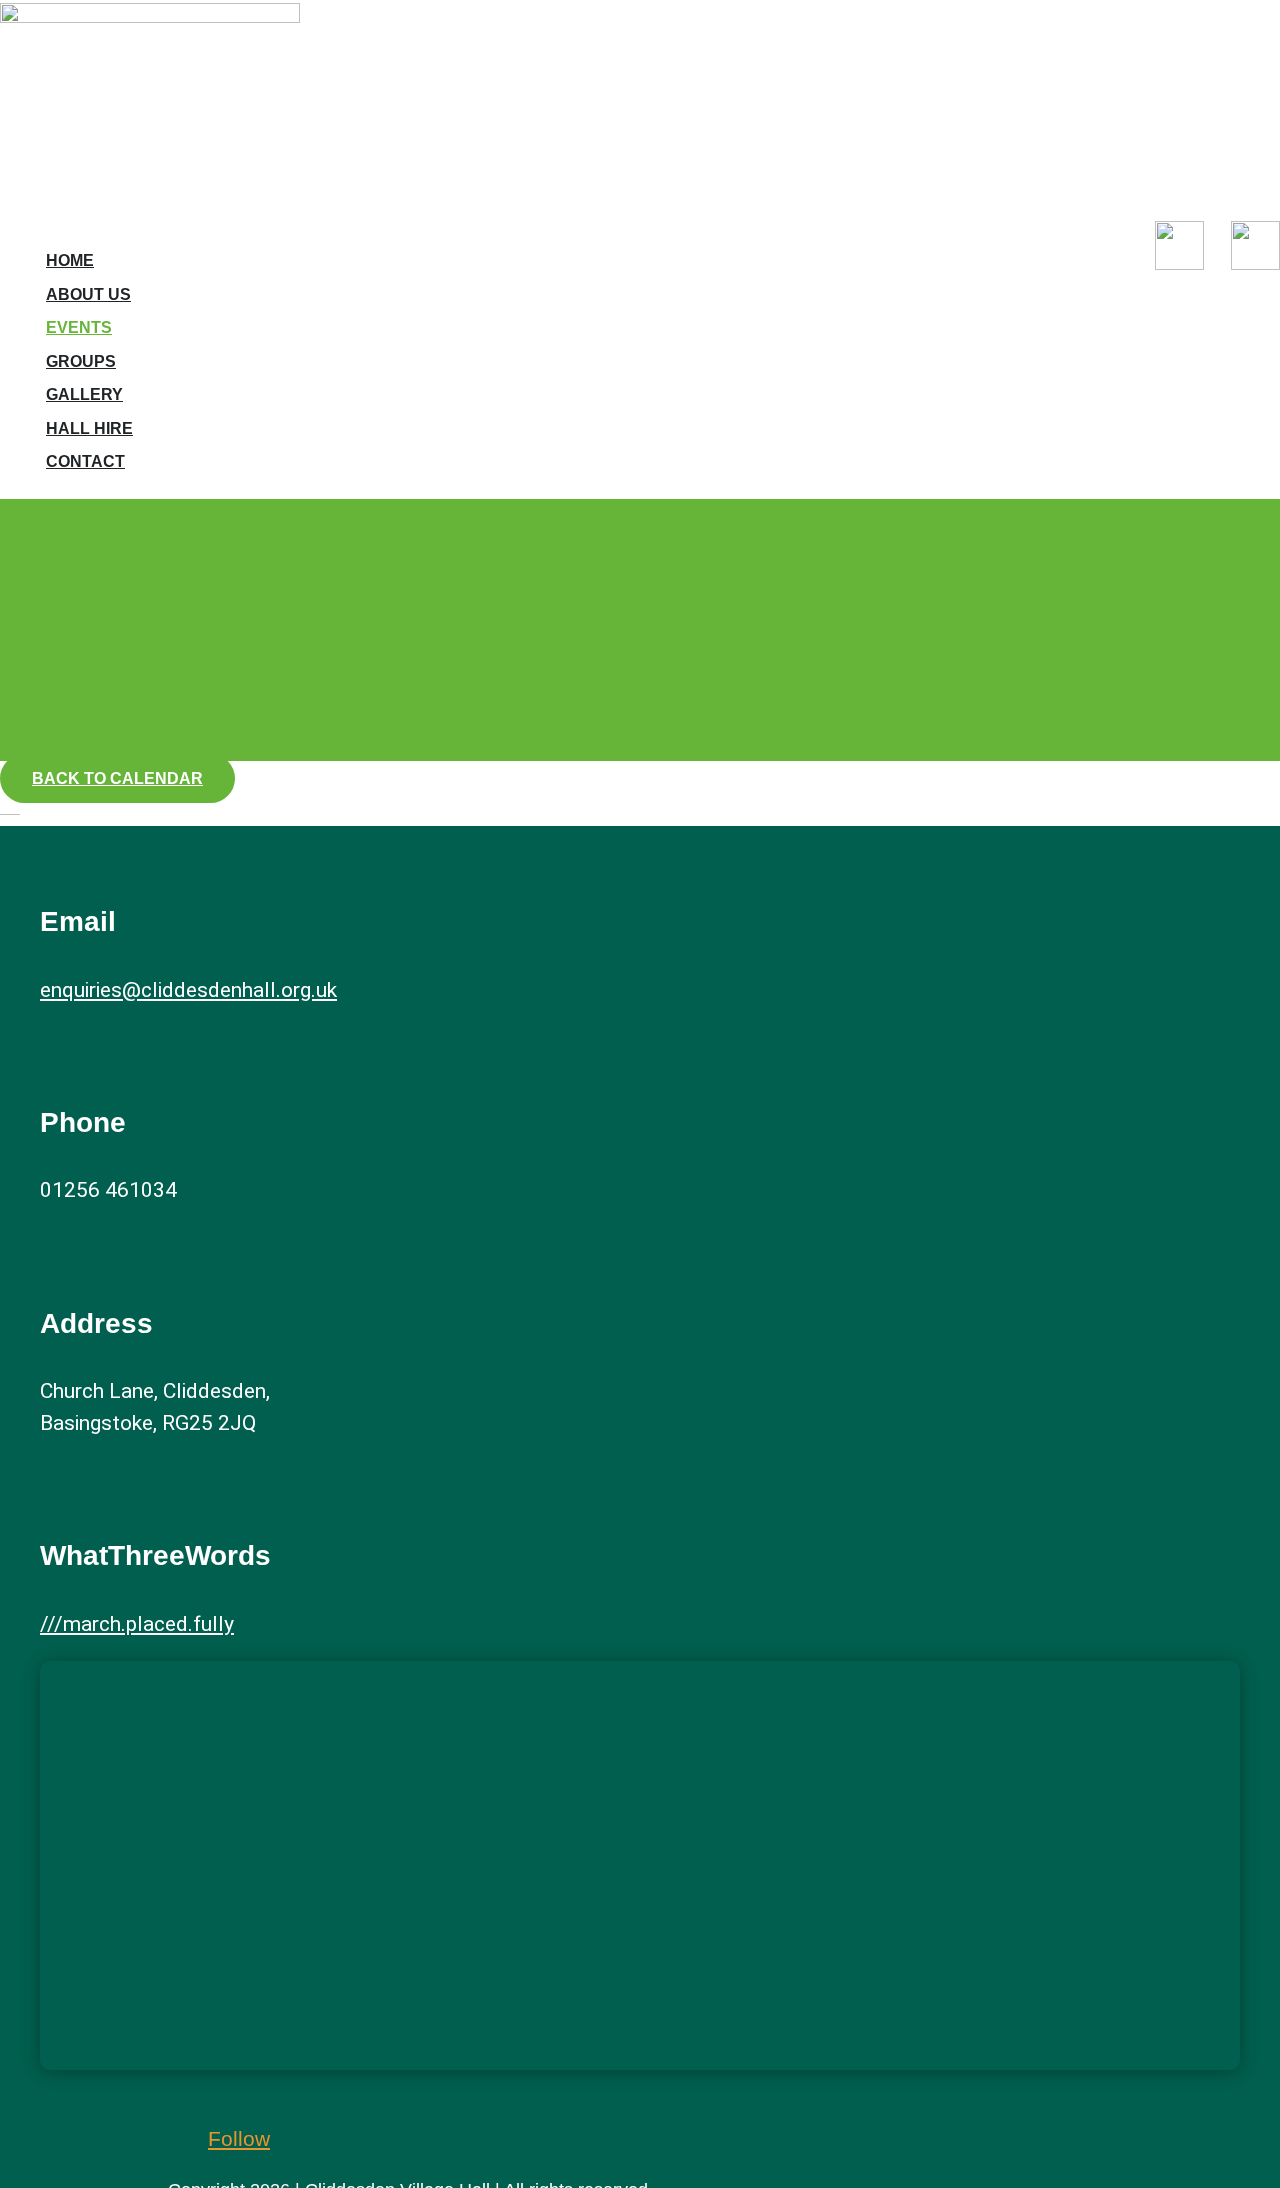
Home (70, 260)
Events (79, 327)
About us (88, 294)
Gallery (84, 394)
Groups (81, 361)
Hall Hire (89, 428)
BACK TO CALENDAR (117, 778)
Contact (85, 461)
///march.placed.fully (137, 1624)
